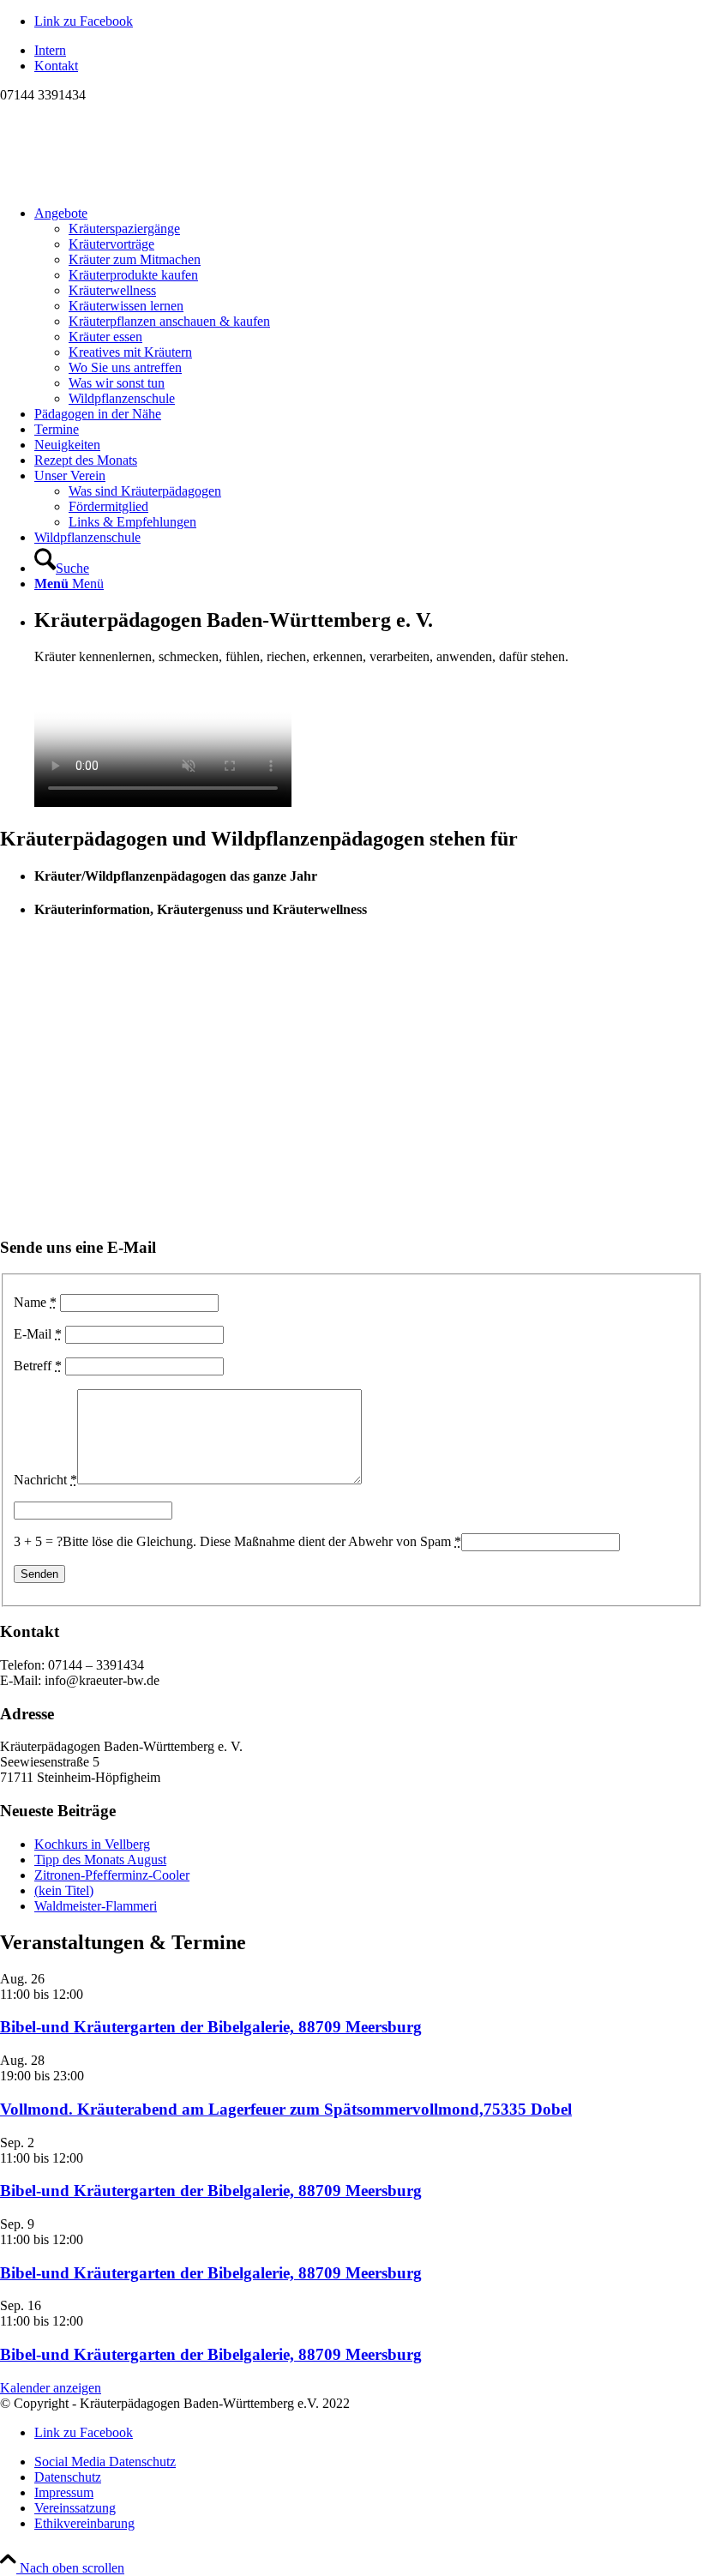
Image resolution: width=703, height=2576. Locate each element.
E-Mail (38, 1334)
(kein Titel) (64, 1890)
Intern (50, 50)
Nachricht (45, 1480)
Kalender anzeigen (51, 2388)
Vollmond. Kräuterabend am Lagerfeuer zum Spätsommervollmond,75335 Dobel (286, 2109)
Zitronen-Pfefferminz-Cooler (112, 1875)
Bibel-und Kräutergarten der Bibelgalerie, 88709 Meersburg (211, 2027)
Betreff (38, 1366)
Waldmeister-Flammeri (96, 1906)
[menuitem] (369, 51)
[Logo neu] (129, 184)
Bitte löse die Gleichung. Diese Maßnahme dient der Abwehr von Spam (262, 1541)
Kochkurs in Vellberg (92, 1844)
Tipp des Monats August (100, 1860)
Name (35, 1302)
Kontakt (56, 66)
